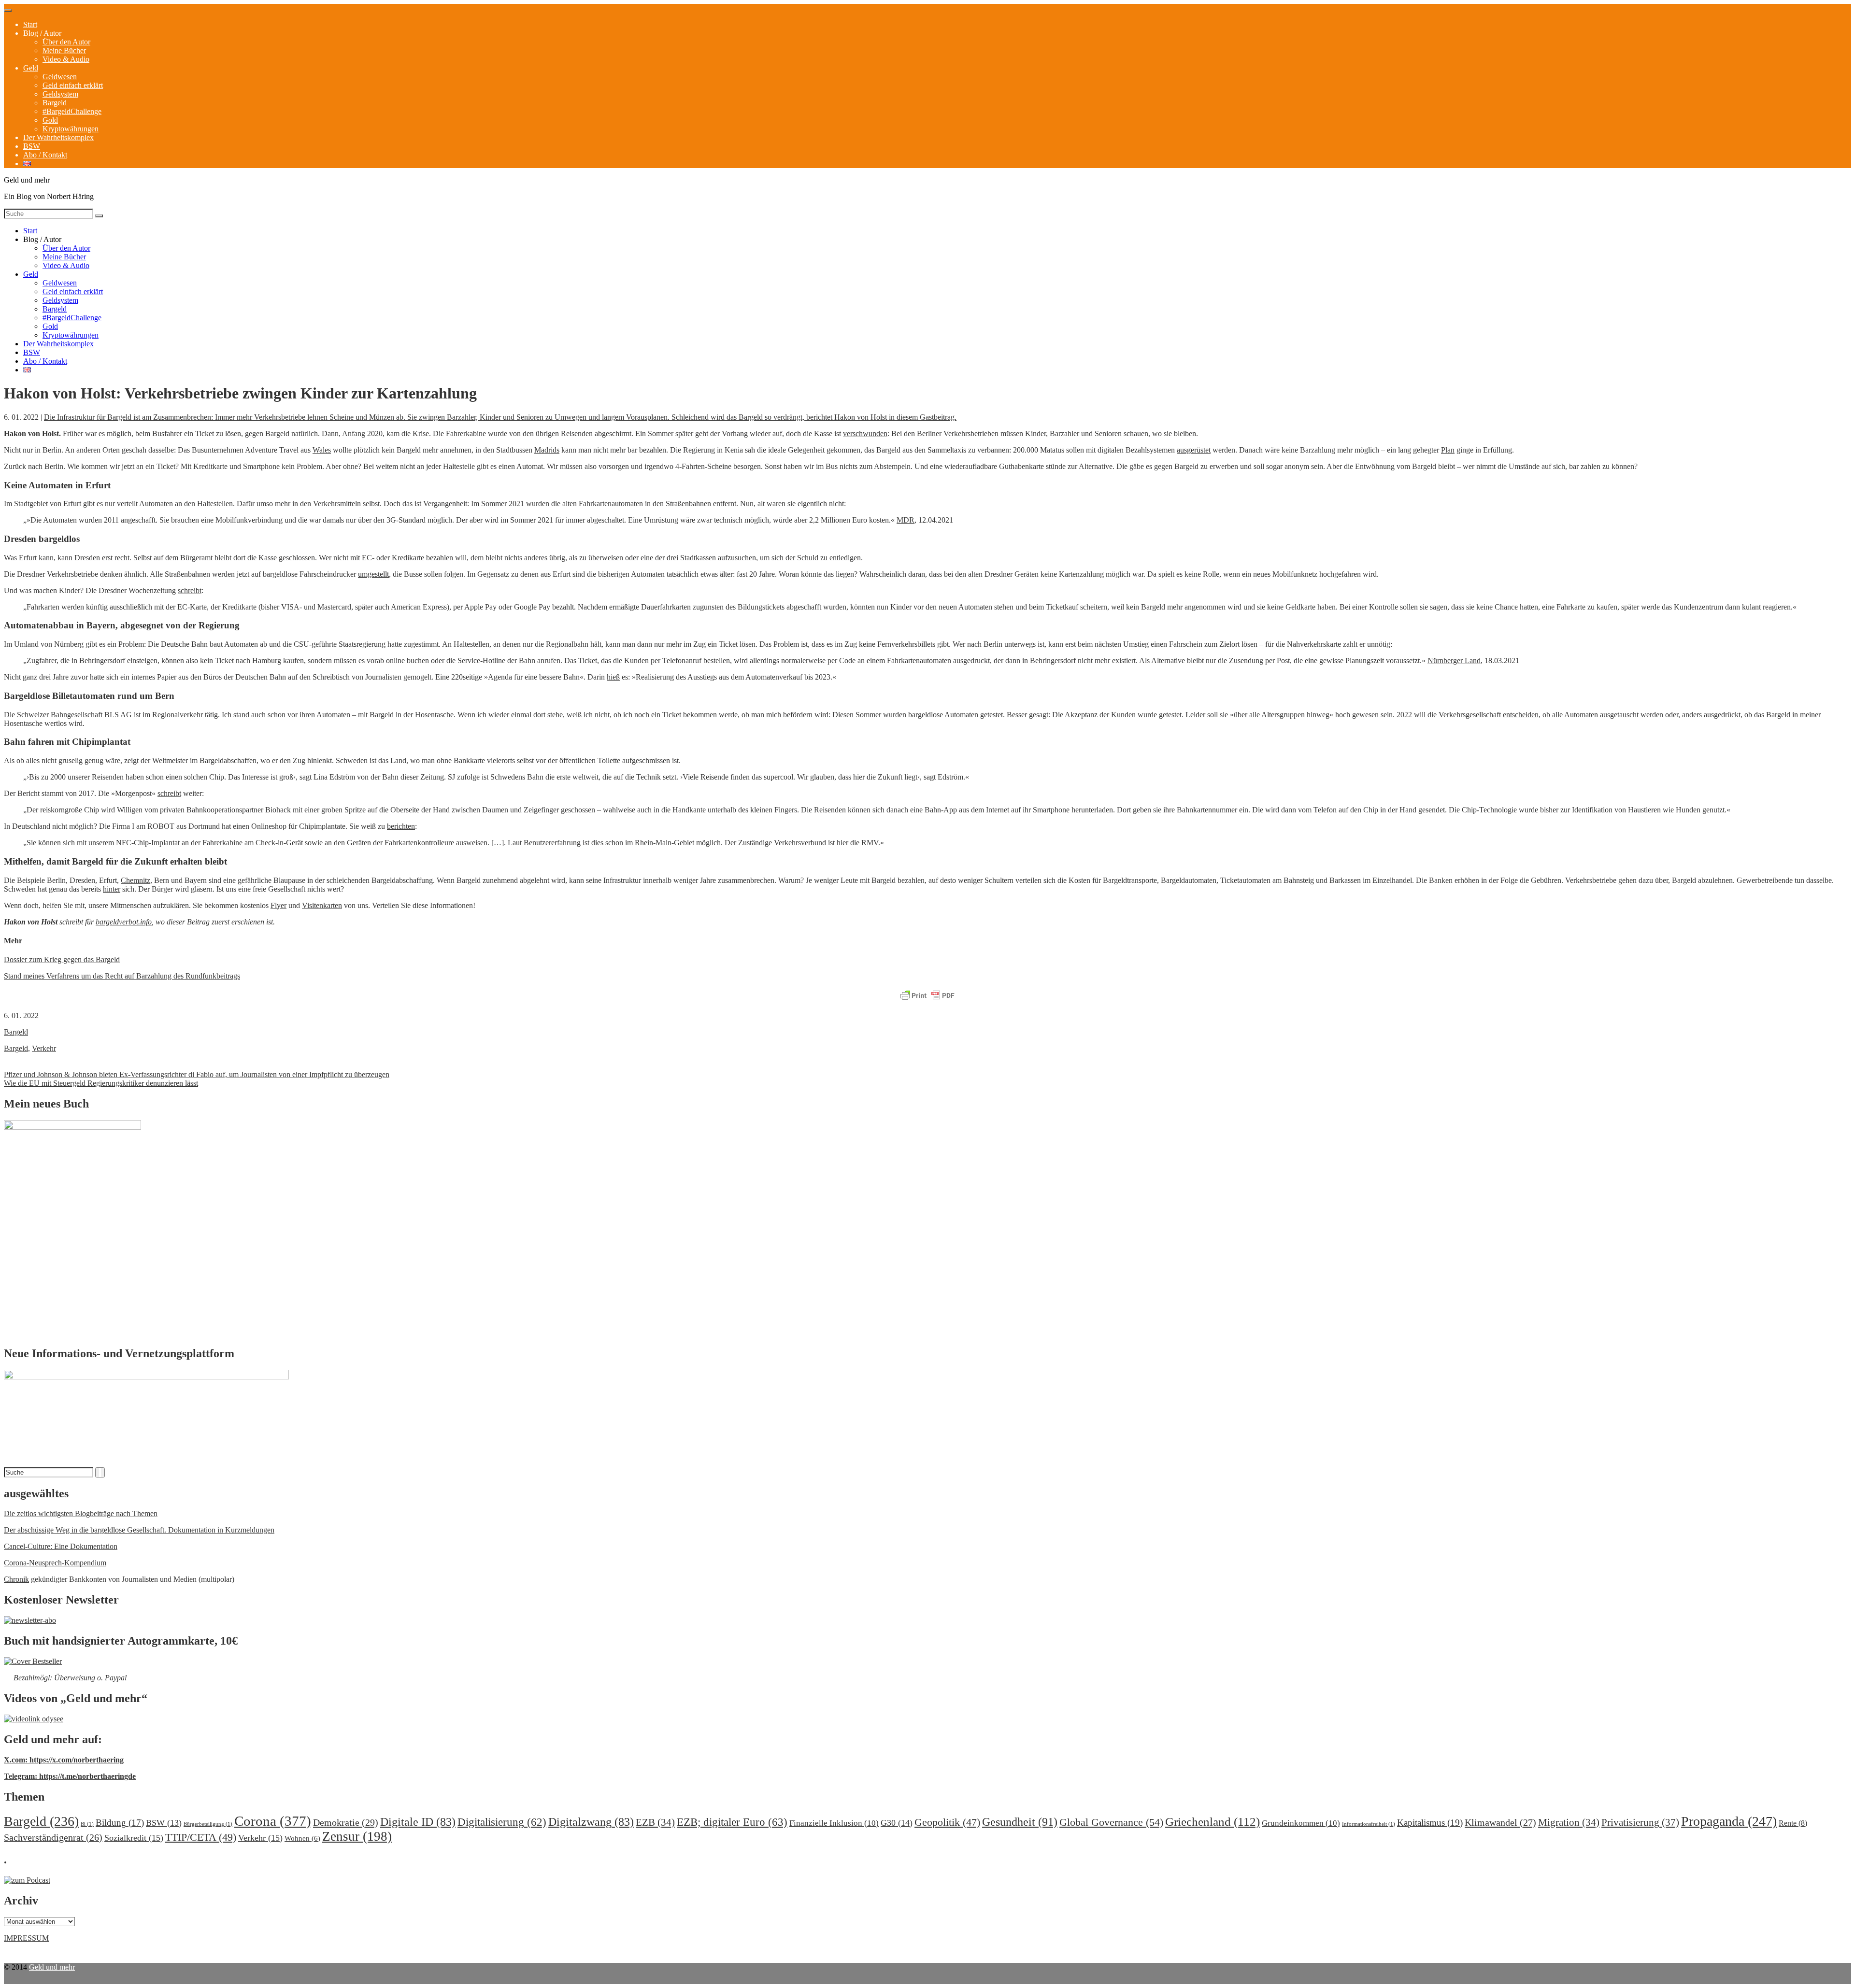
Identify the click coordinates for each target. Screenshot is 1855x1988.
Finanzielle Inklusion (834, 1823)
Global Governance (1111, 1822)
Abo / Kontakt (45, 155)
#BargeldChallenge (72, 111)
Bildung (120, 1823)
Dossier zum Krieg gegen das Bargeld (62, 959)
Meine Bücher (64, 50)
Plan (1448, 450)
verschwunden (865, 433)
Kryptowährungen (71, 129)
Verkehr (44, 1048)
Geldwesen (60, 77)
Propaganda (1729, 1821)
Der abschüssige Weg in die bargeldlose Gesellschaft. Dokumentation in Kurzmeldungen (139, 1530)
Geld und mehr (52, 1967)
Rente (1793, 1823)
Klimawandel (1500, 1822)
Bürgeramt (196, 558)
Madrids (547, 450)
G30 (897, 1823)
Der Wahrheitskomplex (58, 137)
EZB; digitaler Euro (732, 1822)
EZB (655, 1822)
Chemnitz (136, 880)
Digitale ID (418, 1822)
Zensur (357, 1836)
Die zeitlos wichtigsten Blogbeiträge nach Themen (81, 1513)
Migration (1569, 1822)
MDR (906, 520)
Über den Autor (66, 42)
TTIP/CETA (201, 1837)
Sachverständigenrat (53, 1837)
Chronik (16, 1579)
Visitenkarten (322, 905)
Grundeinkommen (1301, 1823)
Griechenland (1213, 1822)
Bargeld (55, 103)
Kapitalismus (1430, 1823)
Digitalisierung (502, 1822)
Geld (31, 68)
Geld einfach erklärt (73, 85)
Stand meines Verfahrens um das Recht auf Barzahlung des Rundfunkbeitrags (122, 976)
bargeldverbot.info (124, 922)
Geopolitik (947, 1822)
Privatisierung (1640, 1822)
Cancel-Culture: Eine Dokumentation (61, 1546)
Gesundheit (1020, 1822)
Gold (50, 120)
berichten (401, 826)
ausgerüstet (1194, 450)
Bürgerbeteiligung (208, 1824)
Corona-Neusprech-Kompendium (55, 1563)
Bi (87, 1824)
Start (30, 24)
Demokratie (346, 1822)
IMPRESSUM (26, 1938)
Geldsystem (60, 94)
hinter (112, 889)
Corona (273, 1821)
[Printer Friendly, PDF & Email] (927, 996)
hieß (613, 677)
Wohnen (302, 1838)
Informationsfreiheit (1369, 1824)
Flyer (278, 905)
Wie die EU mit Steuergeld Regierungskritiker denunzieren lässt (101, 1083)
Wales (322, 450)
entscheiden (1521, 715)
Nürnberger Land (1454, 660)
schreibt (190, 590)
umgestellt (373, 574)
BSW (32, 146)
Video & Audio (66, 59)
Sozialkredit (134, 1838)
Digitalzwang (591, 1822)
